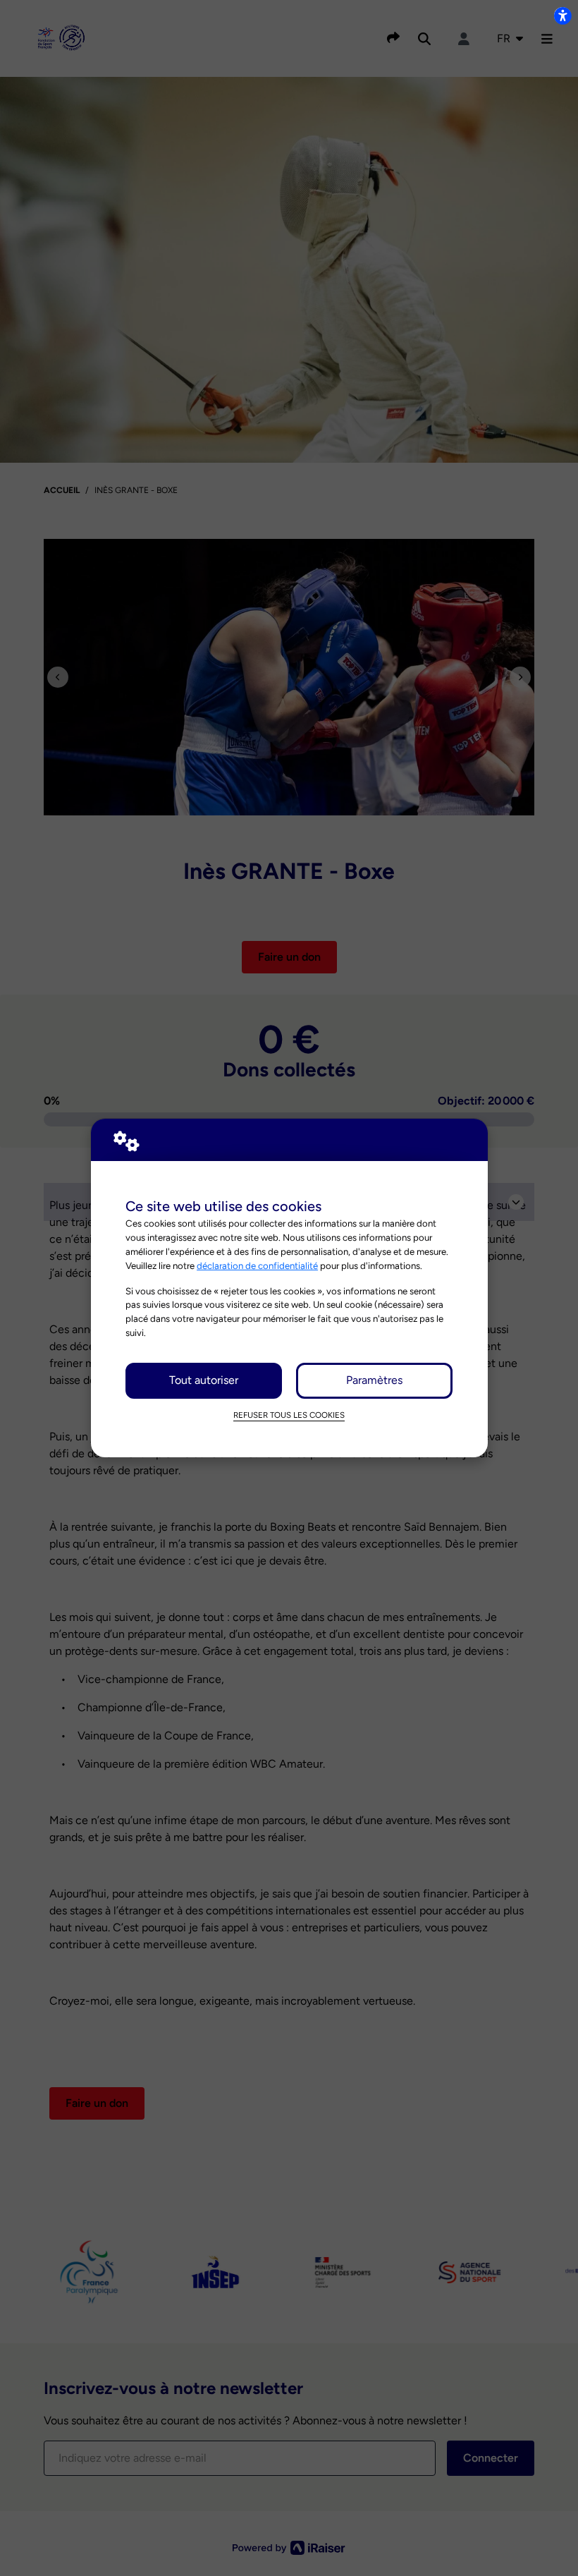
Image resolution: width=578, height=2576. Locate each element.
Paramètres (374, 1380)
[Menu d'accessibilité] (562, 16)
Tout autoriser (204, 1380)
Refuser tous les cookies (289, 1415)
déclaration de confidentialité (257, 1265)
